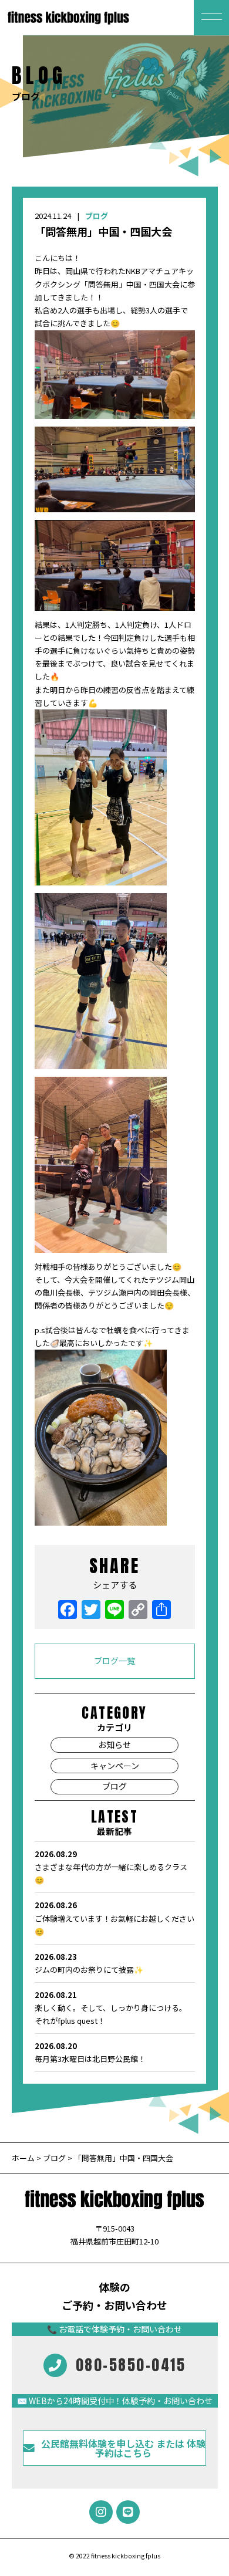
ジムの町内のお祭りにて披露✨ (89, 1963)
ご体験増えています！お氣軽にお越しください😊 (114, 1918)
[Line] (114, 1610)
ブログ (97, 216)
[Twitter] (91, 1610)
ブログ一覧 (114, 1661)
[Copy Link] (138, 1610)
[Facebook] (68, 1610)
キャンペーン (115, 1766)
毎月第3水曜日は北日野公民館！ (90, 2052)
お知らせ (114, 1745)
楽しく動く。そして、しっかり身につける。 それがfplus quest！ (111, 2008)
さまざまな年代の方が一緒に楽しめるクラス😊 (111, 1867)
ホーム (24, 2158)
